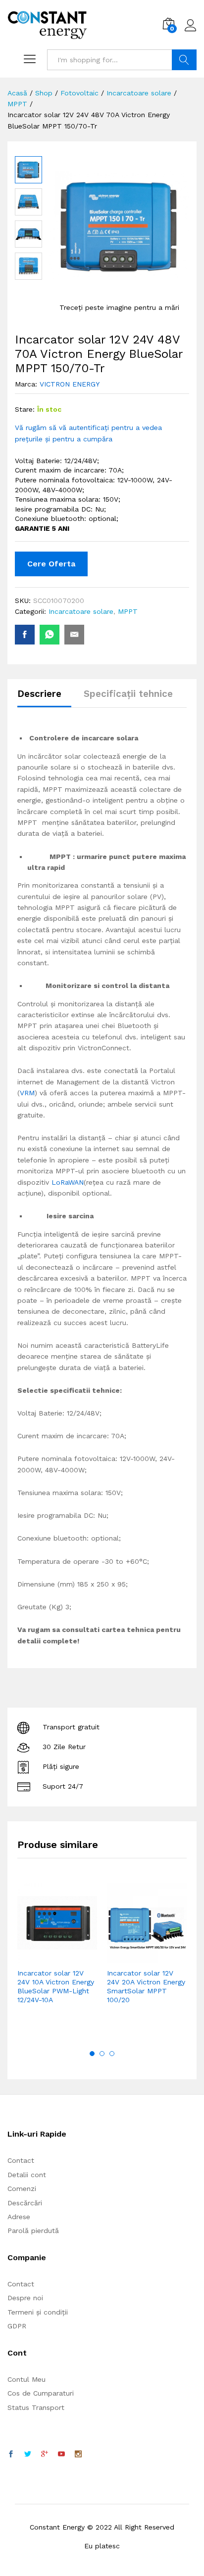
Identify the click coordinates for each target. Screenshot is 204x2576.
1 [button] (92, 2054)
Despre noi (25, 2298)
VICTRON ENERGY (70, 384)
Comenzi (22, 2189)
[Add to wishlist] (79, 1957)
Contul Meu (26, 2379)
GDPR (17, 2326)
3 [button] (112, 2054)
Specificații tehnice (128, 694)
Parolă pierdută (33, 2231)
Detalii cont (27, 2175)
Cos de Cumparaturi (41, 2393)
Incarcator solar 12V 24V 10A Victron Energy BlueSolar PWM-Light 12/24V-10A (56, 1987)
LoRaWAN (68, 1182)
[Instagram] (78, 2454)
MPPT (128, 611)
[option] (57, 1958)
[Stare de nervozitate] (28, 2454)
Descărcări (25, 2203)
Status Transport (36, 2407)
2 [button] (102, 2054)
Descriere (39, 694)
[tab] (44, 698)
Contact (21, 2160)
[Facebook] (11, 2454)
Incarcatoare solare (81, 611)
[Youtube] (61, 2454)
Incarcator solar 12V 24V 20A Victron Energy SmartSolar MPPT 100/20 (146, 1987)
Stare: (25, 409)
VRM (27, 1093)
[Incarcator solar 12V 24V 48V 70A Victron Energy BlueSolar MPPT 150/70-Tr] (25, 635)
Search (184, 60)
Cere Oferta (51, 564)
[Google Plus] (45, 2454)
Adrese (19, 2217)
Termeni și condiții (38, 2312)
